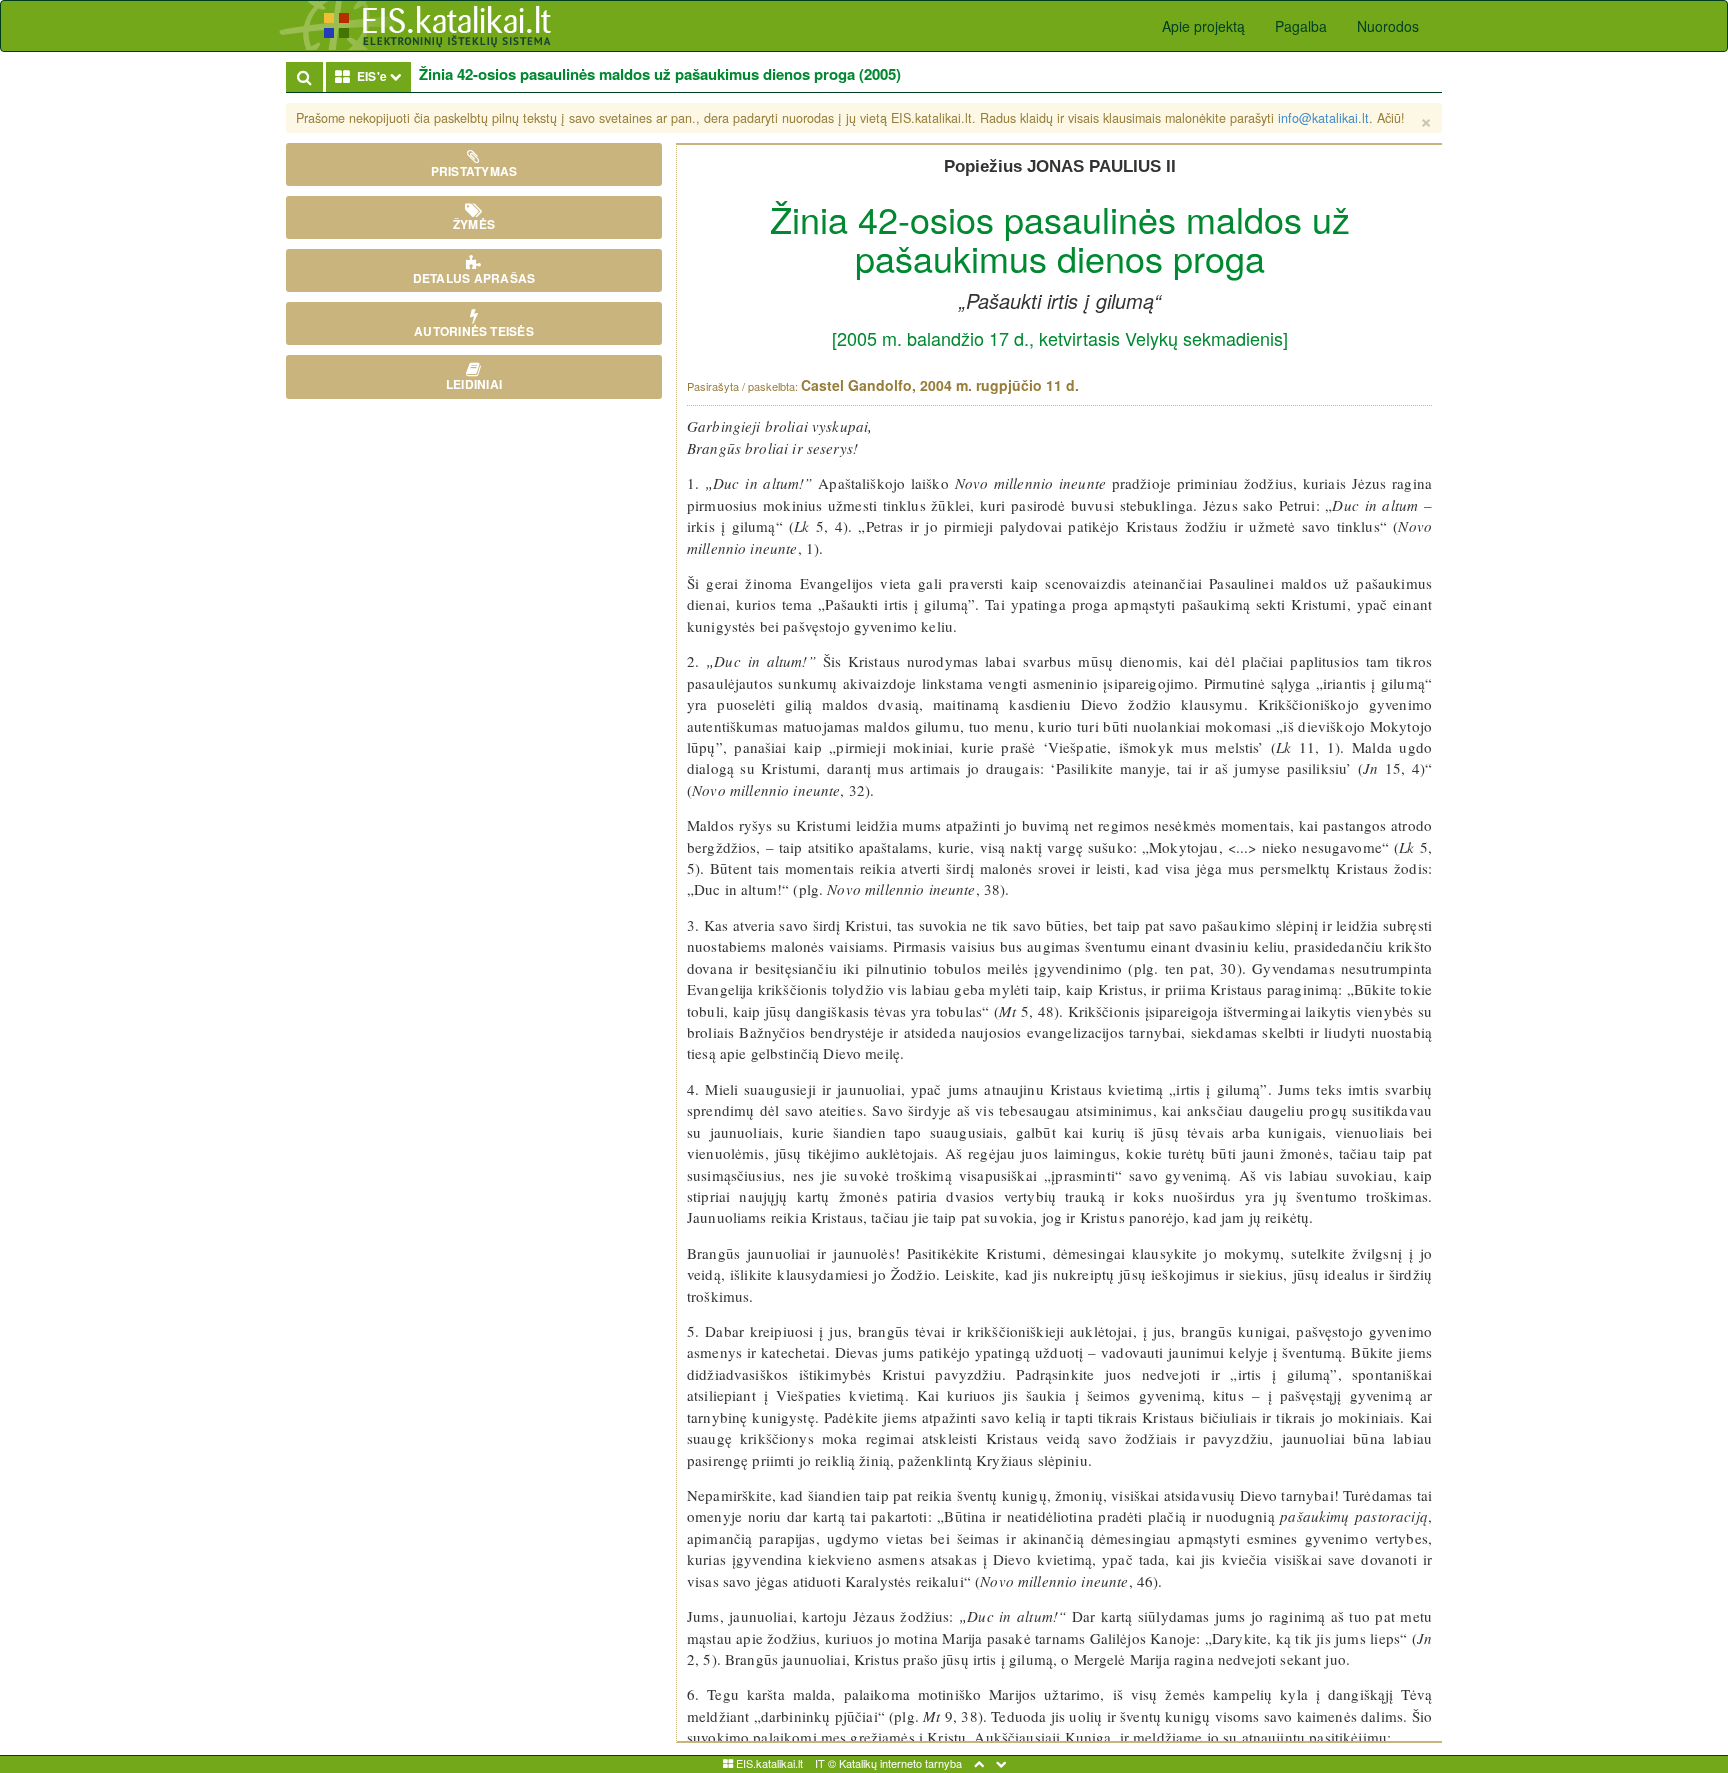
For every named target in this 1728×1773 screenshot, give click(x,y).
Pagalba (1301, 26)
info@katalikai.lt (1323, 118)
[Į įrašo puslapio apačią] (1001, 1763)
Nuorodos (1388, 26)
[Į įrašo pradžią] (979, 1763)
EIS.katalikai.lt (768, 1763)
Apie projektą (1203, 26)
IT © (825, 1763)
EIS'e (380, 75)
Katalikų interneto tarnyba (900, 1763)
